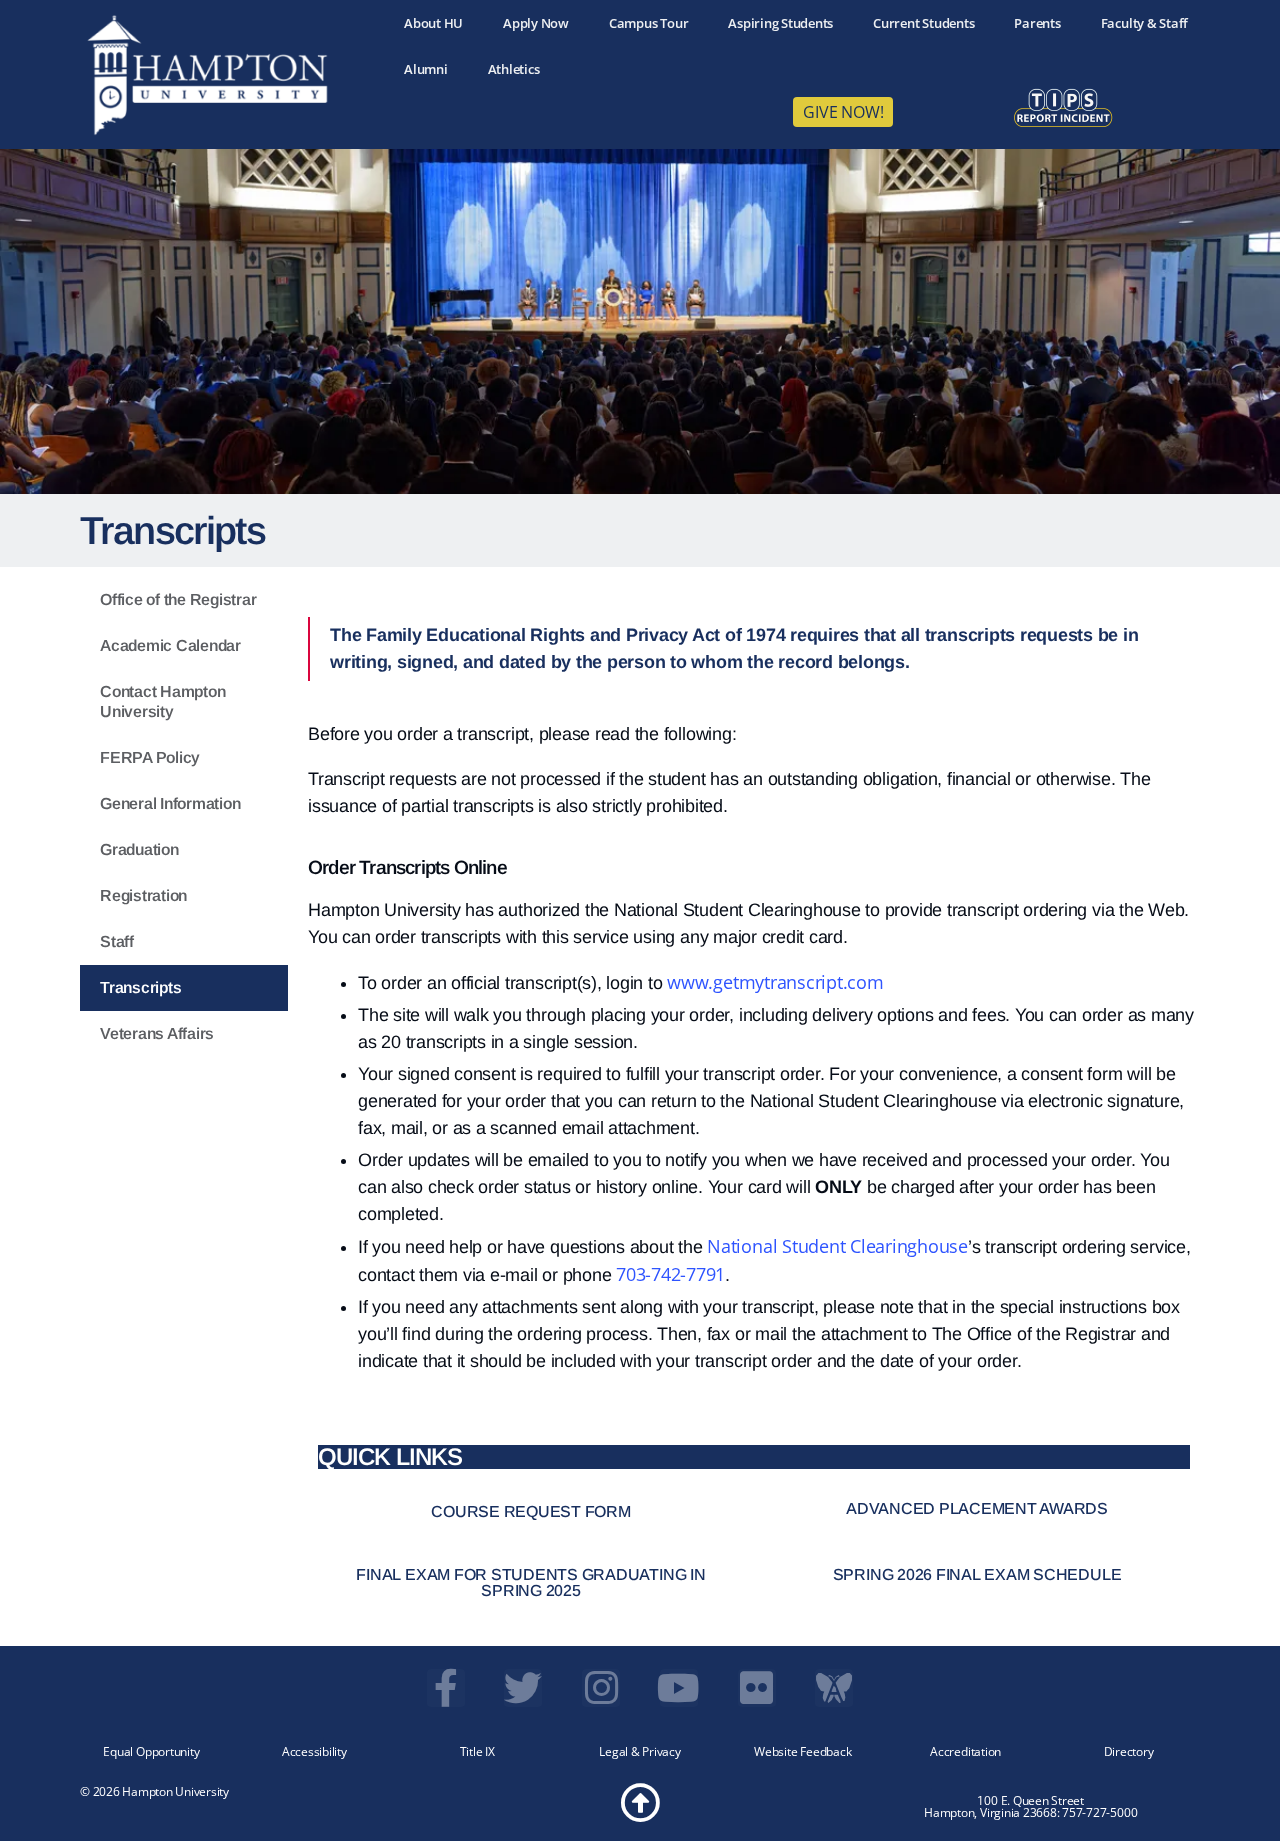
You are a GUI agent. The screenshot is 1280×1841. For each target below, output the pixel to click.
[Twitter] (523, 1688)
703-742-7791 (670, 1274)
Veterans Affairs (157, 1033)
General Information (170, 803)
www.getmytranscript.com (775, 982)
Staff (117, 941)
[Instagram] (601, 1688)
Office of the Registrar (178, 599)
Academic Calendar (170, 645)
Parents (1037, 23)
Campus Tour (648, 23)
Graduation (139, 849)
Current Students (923, 23)
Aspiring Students (780, 23)
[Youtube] (679, 1688)
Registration (143, 895)
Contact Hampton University (162, 701)
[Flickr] (757, 1688)
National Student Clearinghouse (835, 1246)
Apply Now (536, 23)
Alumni (426, 69)
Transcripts (140, 987)
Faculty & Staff (1144, 23)
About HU (433, 23)
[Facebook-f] (446, 1688)
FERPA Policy (150, 757)
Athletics (514, 69)
